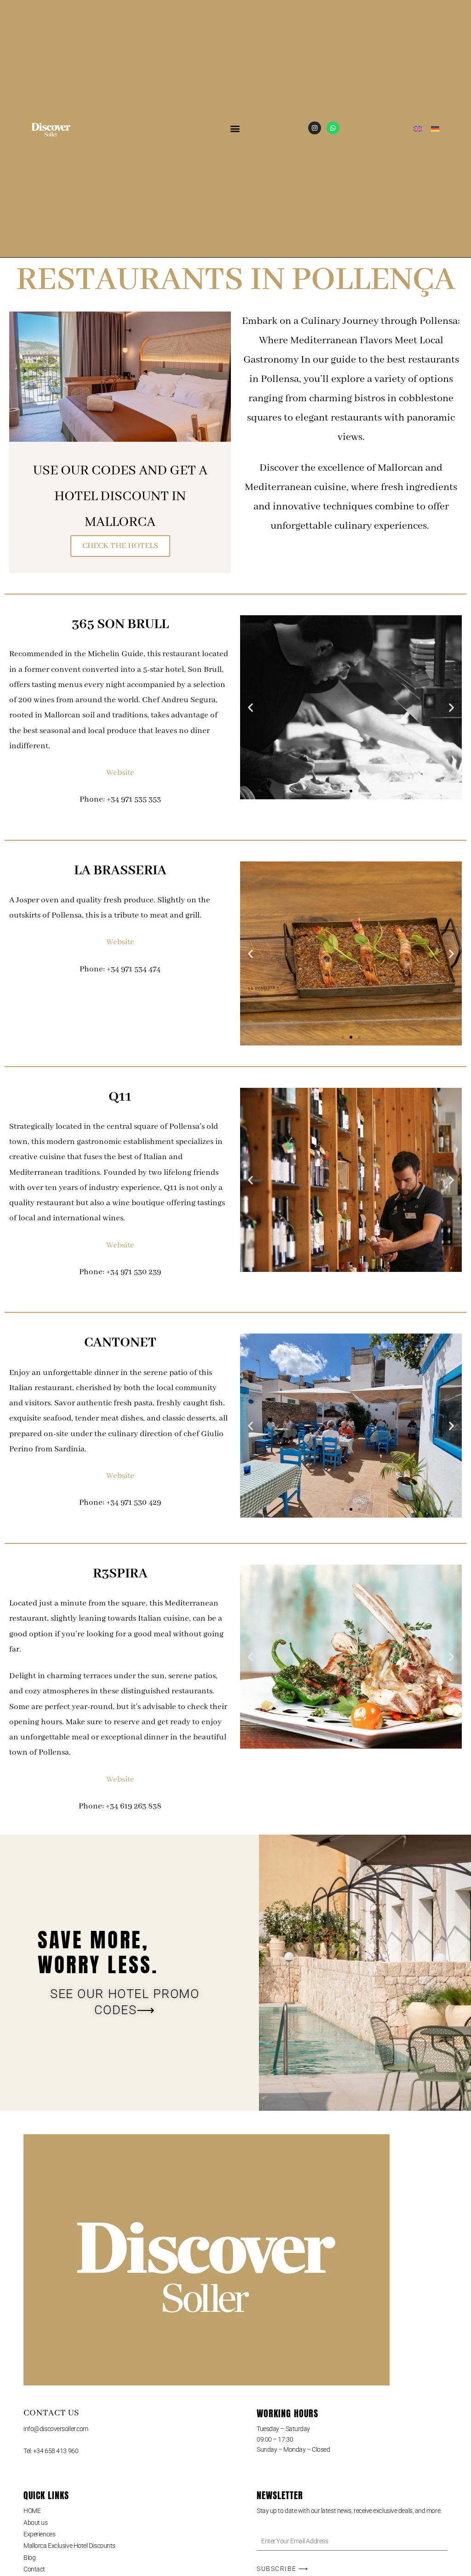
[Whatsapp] (333, 128)
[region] (120, 2509)
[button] (235, 129)
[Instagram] (315, 128)
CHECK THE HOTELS (120, 546)
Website (120, 773)
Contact (34, 2569)
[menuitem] (418, 129)
